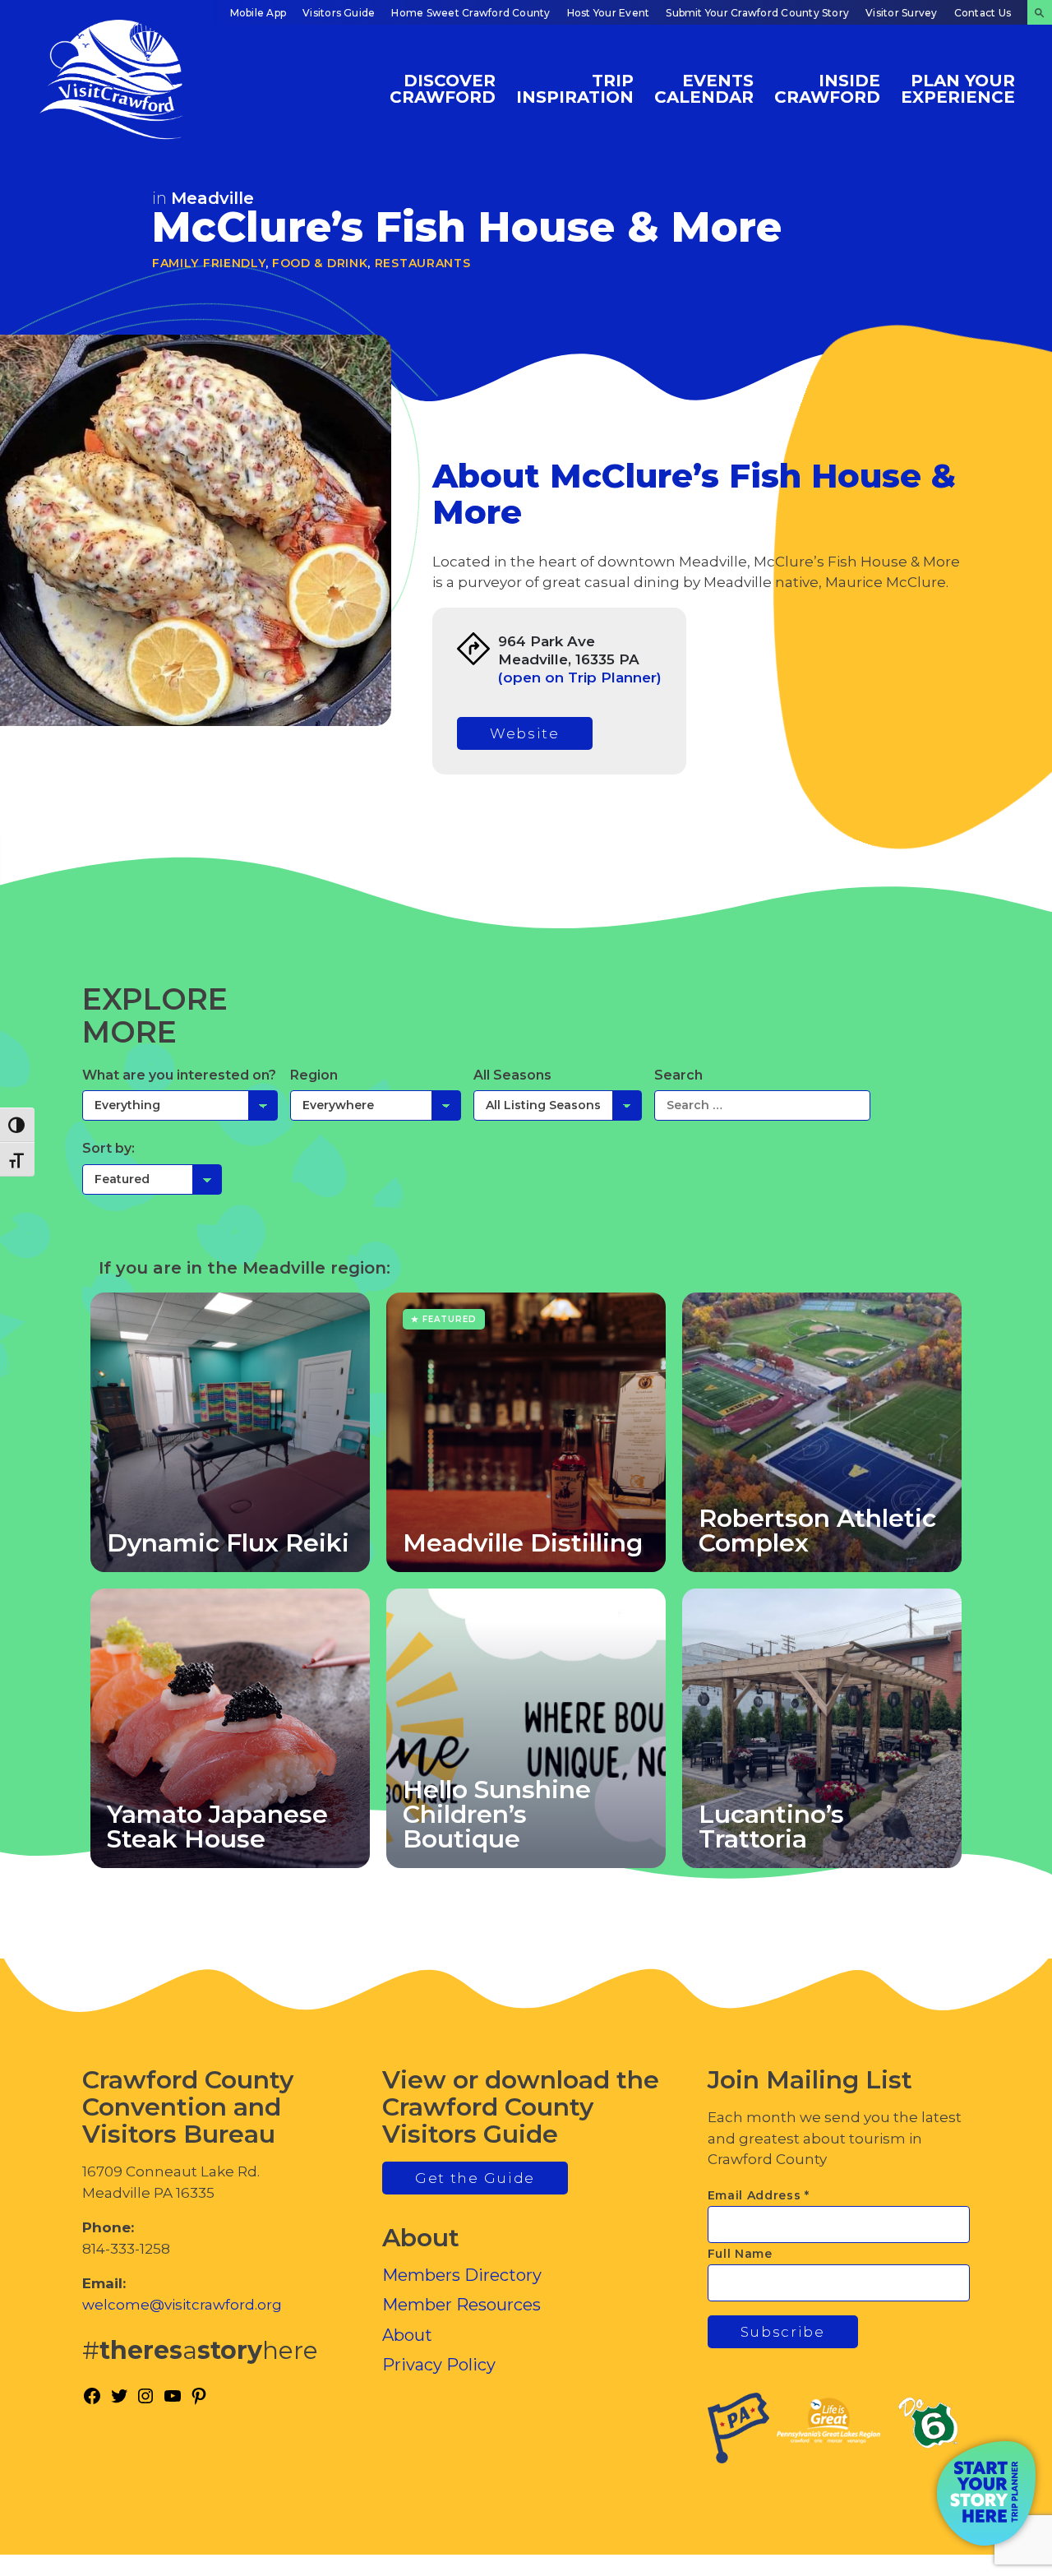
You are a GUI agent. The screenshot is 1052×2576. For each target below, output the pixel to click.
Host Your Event (609, 13)
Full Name (740, 2254)
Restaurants (423, 263)
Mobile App (258, 13)
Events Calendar (704, 88)
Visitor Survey (901, 13)
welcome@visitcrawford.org (182, 2305)
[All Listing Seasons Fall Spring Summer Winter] (558, 1105)
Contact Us (983, 13)
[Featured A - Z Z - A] (152, 1179)
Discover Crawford (443, 88)
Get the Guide (475, 2178)
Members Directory (462, 2275)
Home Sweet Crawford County (471, 13)
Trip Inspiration (575, 88)
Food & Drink (320, 263)
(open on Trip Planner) (580, 678)
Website (525, 733)
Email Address (759, 2195)
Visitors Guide (339, 13)
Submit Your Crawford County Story (757, 13)
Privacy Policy (439, 2365)
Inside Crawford (827, 88)
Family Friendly (209, 263)
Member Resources (461, 2305)
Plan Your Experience (958, 88)
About (407, 2335)
